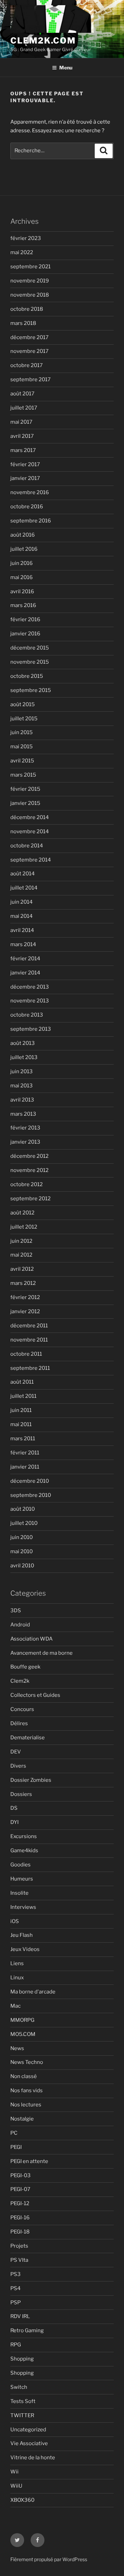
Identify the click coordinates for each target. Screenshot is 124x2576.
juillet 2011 (23, 1396)
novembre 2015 (30, 662)
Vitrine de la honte (33, 2458)
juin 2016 (22, 563)
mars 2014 (23, 944)
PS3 (15, 2274)
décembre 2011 (29, 1326)
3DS (16, 1611)
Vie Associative (29, 2443)
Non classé (24, 2076)
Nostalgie (22, 2119)
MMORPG (22, 2020)
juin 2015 (22, 732)
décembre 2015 (30, 648)
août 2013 (23, 1043)
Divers (18, 1766)
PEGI (16, 2147)
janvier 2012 (25, 1311)
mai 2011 (21, 1424)
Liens (17, 1963)
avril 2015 (22, 761)
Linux (17, 1978)
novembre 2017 (29, 351)
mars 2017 (23, 450)
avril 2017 (22, 436)
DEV (16, 1752)
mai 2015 (22, 747)
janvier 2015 (25, 803)
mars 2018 (23, 323)
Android (20, 1625)
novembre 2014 (30, 832)
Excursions (24, 1836)
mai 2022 (22, 252)
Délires (19, 1723)
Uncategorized (28, 2430)
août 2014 (23, 874)
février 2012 (25, 1297)
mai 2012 (21, 1255)
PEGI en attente (29, 2161)
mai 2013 (22, 1086)
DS (14, 1808)
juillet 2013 (24, 1057)
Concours (22, 1709)
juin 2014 (22, 902)
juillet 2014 (24, 888)
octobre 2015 (27, 676)
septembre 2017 (30, 379)
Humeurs (22, 1879)
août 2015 (23, 704)
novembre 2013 (30, 1001)
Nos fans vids (27, 2090)
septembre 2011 (30, 1368)
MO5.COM (23, 2034)
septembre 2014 (31, 860)
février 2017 (25, 464)
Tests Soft (23, 2401)
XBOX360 (22, 2500)
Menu (66, 68)
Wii (14, 2472)
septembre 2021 (30, 267)
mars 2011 (23, 1439)
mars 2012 (23, 1283)
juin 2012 (21, 1241)
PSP (15, 2303)
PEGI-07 (20, 2189)
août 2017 (22, 394)
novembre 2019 (30, 281)
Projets (19, 2246)
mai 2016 (22, 577)
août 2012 (22, 1213)
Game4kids (24, 1851)
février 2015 (25, 789)
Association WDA (32, 1639)
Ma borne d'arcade (33, 1992)
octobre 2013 (27, 1015)
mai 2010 (22, 1551)
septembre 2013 (31, 1029)
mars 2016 (23, 605)
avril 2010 (22, 1566)
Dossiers (21, 1794)
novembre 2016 (30, 492)
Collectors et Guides (35, 1695)
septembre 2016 (31, 521)
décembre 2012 (29, 1156)
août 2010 (23, 1509)
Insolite (19, 1893)
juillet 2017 (24, 408)
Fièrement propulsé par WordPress (49, 2559)
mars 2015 (23, 775)
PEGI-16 (20, 2218)
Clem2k (20, 1681)
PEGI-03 (20, 2175)
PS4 (15, 2288)
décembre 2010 (30, 1481)
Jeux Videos (25, 1949)
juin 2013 (22, 1071)
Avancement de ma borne (42, 1653)
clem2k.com (43, 41)
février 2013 (25, 1128)
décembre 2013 (30, 987)
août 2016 (23, 535)
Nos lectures (26, 2105)
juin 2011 (21, 1410)
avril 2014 (22, 930)
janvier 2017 (25, 478)
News (17, 2048)
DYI (14, 1822)
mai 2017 (21, 422)
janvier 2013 (25, 1142)
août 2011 (22, 1382)
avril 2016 (22, 592)
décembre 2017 (29, 337)
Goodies (20, 1865)
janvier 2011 (25, 1467)
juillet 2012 (24, 1227)
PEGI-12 (20, 2203)
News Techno (27, 2062)
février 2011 (25, 1453)
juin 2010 (22, 1537)
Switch (19, 2387)
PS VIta (19, 2260)
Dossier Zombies (31, 1780)
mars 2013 (23, 1114)
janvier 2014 (25, 973)
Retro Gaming (27, 2330)
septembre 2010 (31, 1495)
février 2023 (26, 238)
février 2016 (25, 619)
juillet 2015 (24, 719)
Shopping (22, 2359)
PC (14, 2133)
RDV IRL (20, 2316)
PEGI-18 (20, 2232)
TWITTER (22, 2415)
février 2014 (25, 959)
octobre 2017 (27, 365)
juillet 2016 (24, 549)
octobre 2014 (27, 846)
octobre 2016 (27, 507)
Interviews (23, 1907)
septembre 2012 (30, 1199)
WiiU (16, 2486)
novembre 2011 (29, 1340)
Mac (15, 2006)
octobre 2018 (27, 309)
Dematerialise (28, 1738)
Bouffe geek (25, 1667)
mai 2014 (22, 916)
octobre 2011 (26, 1354)
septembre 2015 (31, 690)
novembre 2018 (30, 295)
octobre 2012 (27, 1184)
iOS (15, 1921)
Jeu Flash (22, 1935)
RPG (16, 2345)
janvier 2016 (25, 634)
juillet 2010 (24, 1523)
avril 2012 (22, 1269)
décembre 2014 (30, 817)
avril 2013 (22, 1100)
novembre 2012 (29, 1170)
